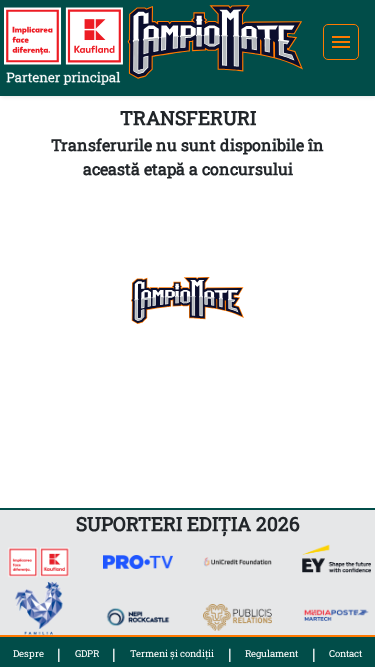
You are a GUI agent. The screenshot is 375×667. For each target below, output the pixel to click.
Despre (28, 653)
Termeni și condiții (172, 653)
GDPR (87, 653)
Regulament (271, 653)
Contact (345, 653)
